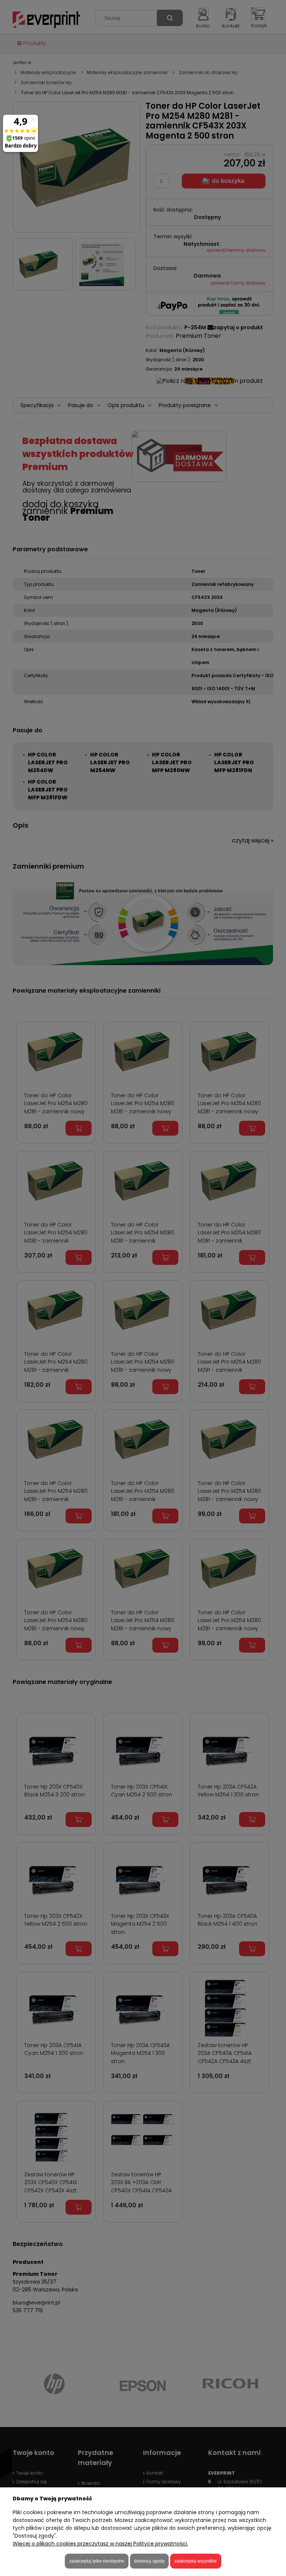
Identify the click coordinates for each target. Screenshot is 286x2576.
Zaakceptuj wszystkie (196, 2561)
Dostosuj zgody (149, 2561)
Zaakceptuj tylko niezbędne (97, 2561)
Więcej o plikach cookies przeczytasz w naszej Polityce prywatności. (100, 2544)
